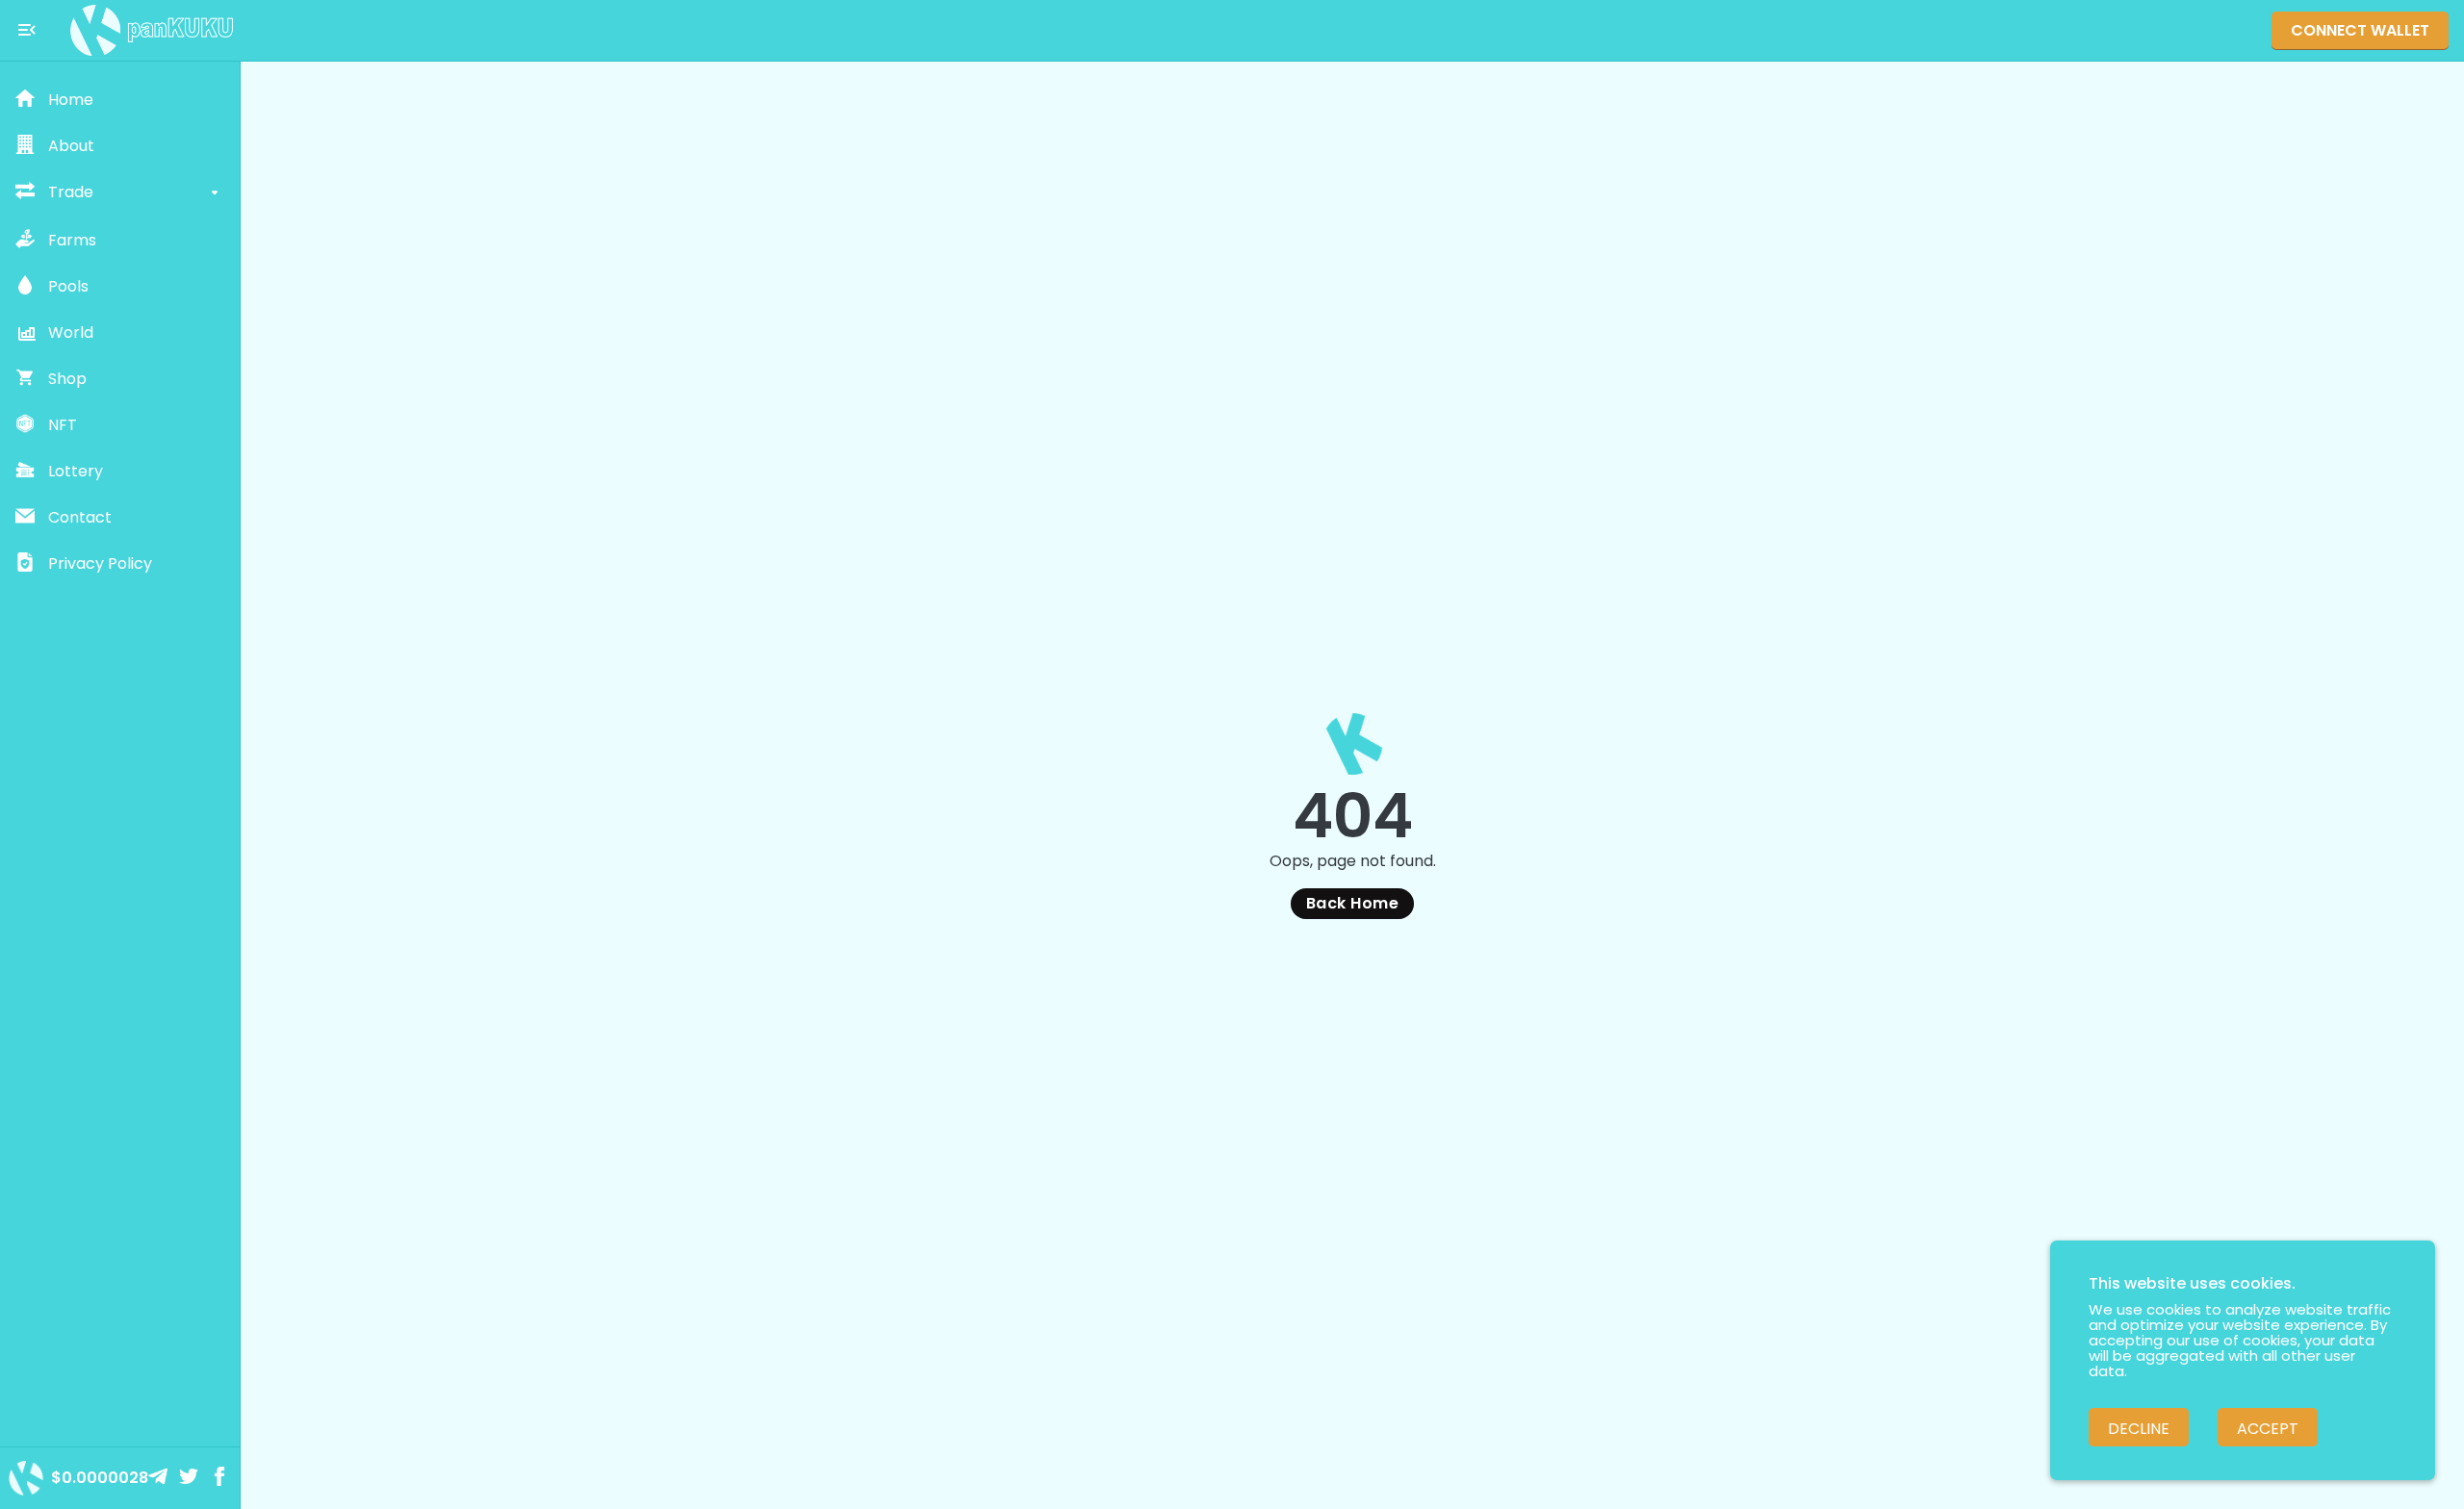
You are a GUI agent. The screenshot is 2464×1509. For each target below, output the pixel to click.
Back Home (1352, 903)
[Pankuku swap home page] (152, 30)
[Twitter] (191, 1478)
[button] (120, 100)
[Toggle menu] (27, 30)
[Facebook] (221, 1478)
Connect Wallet (2360, 30)
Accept (2268, 1429)
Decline (2139, 1429)
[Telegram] (160, 1478)
